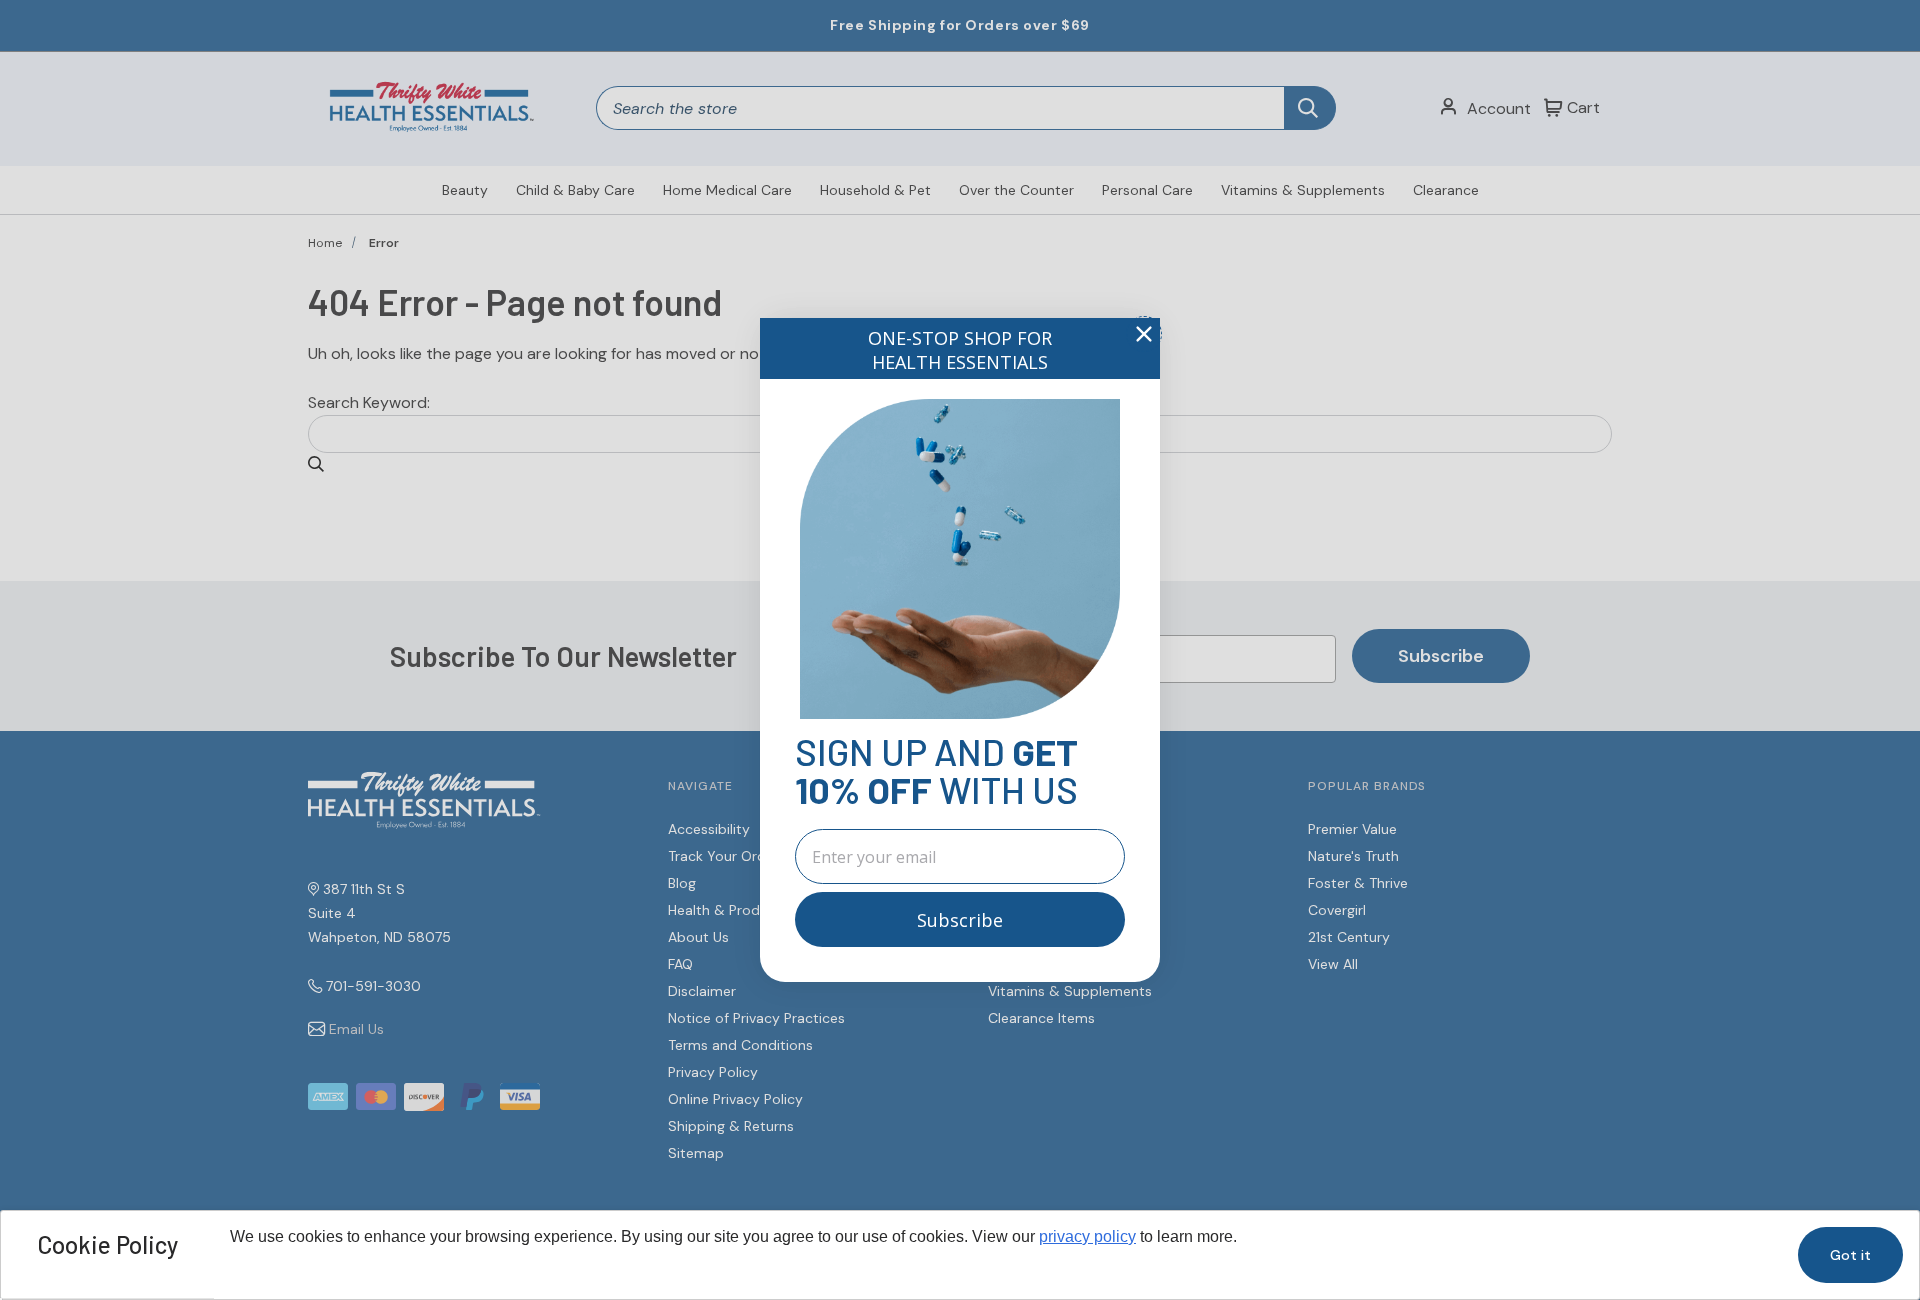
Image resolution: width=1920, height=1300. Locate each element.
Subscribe (960, 920)
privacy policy (1087, 1236)
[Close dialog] (1144, 334)
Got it (1850, 1255)
